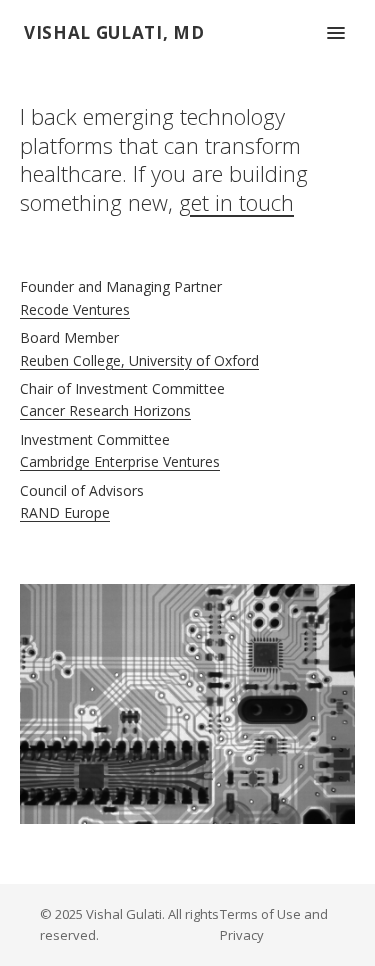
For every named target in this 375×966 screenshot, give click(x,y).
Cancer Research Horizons (105, 410)
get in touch (236, 202)
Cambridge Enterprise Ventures (120, 461)
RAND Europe (65, 512)
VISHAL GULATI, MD (114, 32)
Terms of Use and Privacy (274, 924)
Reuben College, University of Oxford (139, 360)
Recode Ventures (75, 309)
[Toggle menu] (336, 33)
